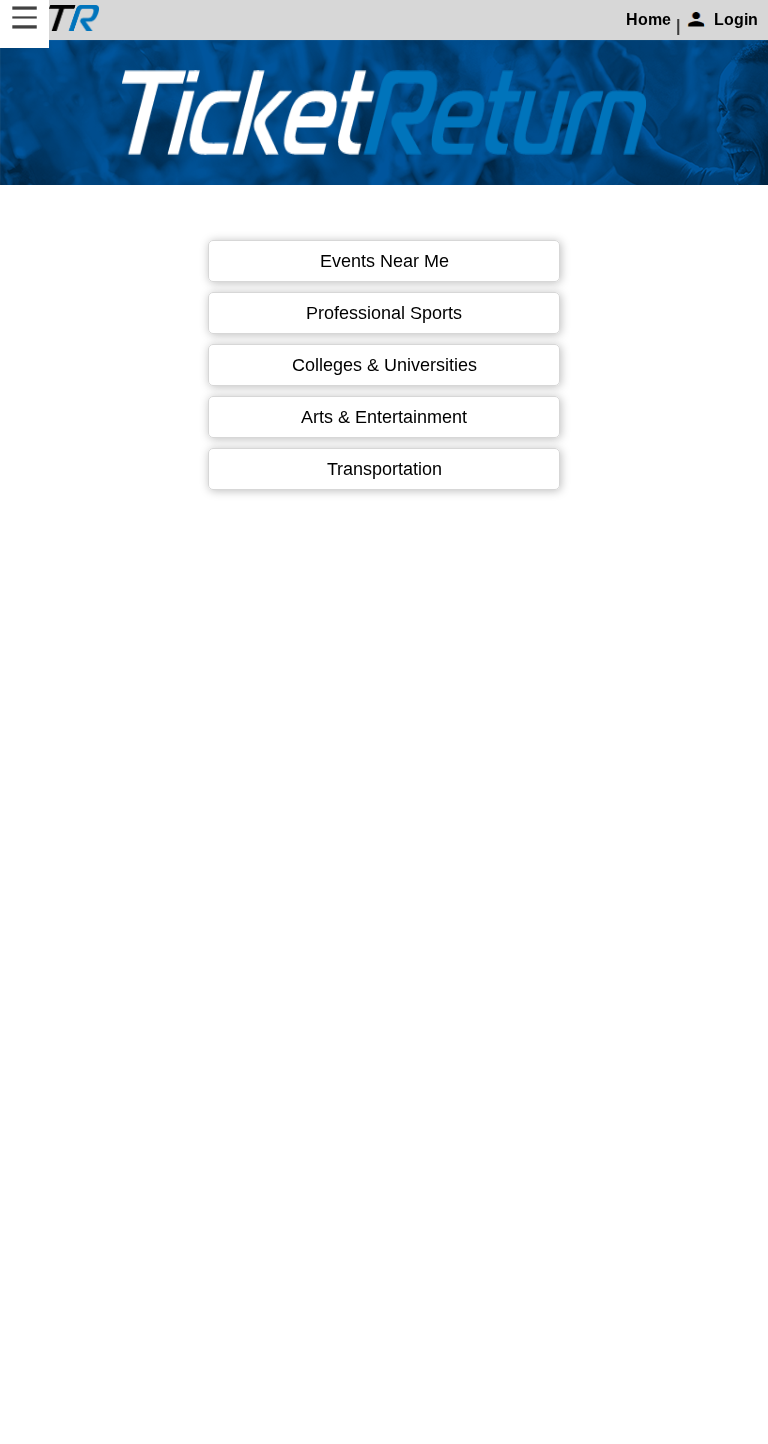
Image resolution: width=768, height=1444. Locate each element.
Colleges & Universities (384, 365)
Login (736, 19)
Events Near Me (384, 261)
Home (648, 19)
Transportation (384, 469)
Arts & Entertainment (384, 417)
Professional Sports (384, 313)
